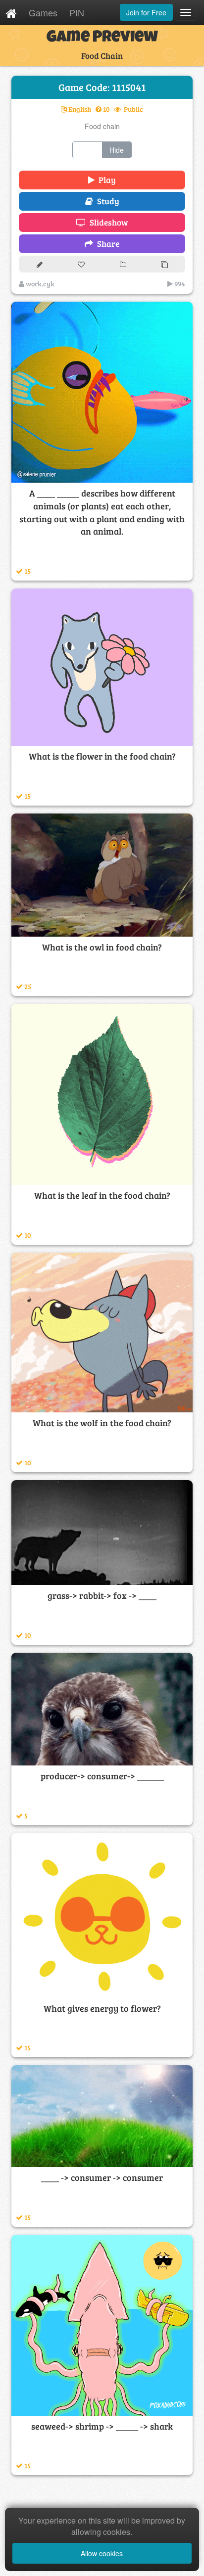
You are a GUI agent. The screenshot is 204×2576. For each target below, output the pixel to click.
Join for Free (146, 12)
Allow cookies (102, 2553)
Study (106, 201)
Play (105, 180)
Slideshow (107, 222)
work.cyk (39, 284)
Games (43, 12)
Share (106, 244)
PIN (77, 12)
